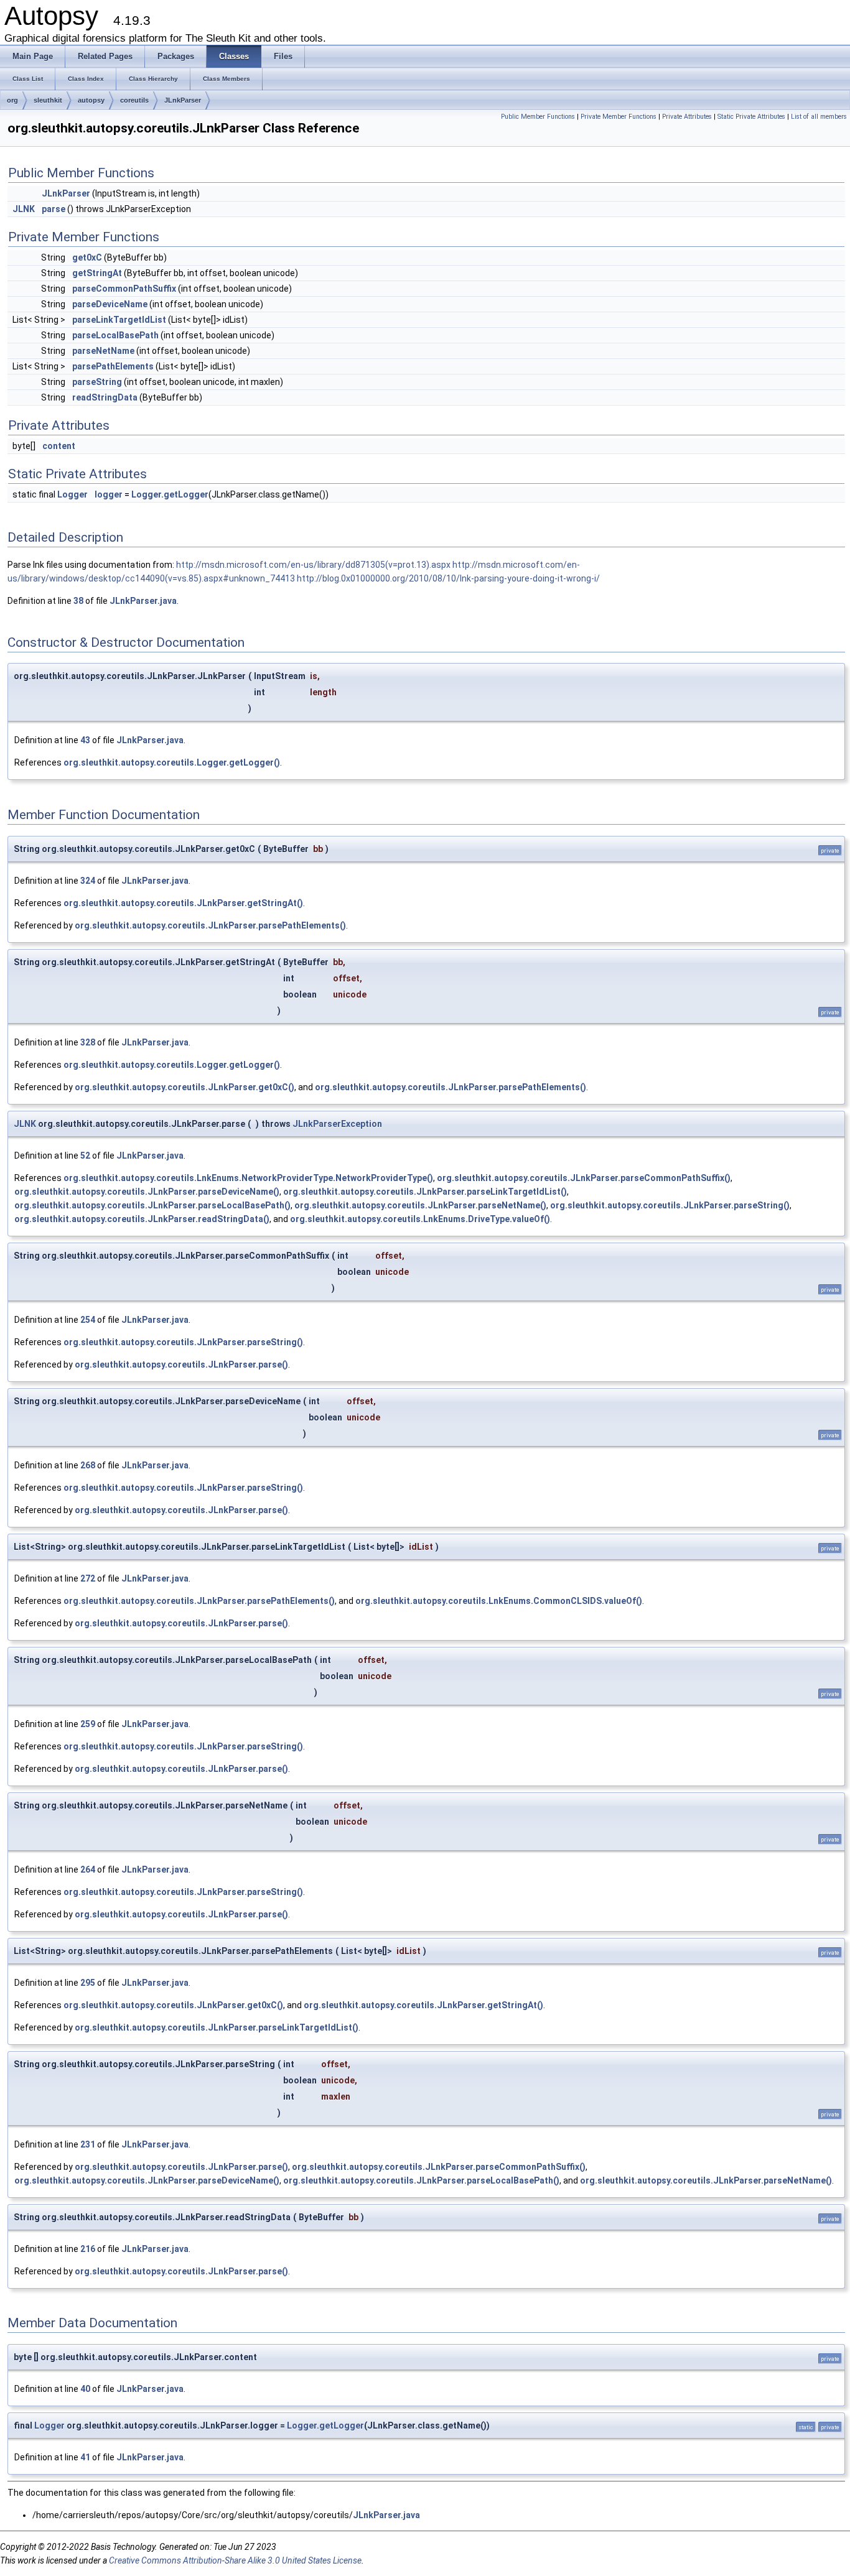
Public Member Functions (538, 117)
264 (88, 1869)
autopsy (91, 100)
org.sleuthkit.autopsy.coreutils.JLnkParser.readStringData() (142, 1219)
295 (88, 1983)
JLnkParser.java (143, 601)
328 (88, 1042)
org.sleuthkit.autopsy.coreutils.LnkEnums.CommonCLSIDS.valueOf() (499, 1601)
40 (85, 2389)
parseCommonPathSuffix (124, 289)
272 (88, 1578)
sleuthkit (48, 100)
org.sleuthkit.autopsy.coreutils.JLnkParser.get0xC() (184, 1087)
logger (109, 494)
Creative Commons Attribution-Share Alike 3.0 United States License (235, 2560)
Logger (72, 494)
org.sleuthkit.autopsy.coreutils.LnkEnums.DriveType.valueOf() (420, 1219)
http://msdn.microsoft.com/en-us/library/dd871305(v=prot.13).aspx (313, 565)
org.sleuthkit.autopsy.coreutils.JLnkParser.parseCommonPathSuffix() (584, 1178)
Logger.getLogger (170, 494)
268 (88, 1465)
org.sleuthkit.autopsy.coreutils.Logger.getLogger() (172, 762)
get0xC (87, 257)
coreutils (134, 100)
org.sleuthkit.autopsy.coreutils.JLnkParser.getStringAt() (183, 903)
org (12, 100)
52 (85, 1156)
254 (88, 1320)
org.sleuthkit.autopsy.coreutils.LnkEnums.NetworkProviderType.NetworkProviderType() (248, 1178)
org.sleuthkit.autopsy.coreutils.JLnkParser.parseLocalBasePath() (152, 1205)
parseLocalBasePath (115, 335)
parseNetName (103, 351)
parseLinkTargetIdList (119, 320)
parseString (97, 382)
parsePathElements (113, 366)
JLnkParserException (337, 1124)
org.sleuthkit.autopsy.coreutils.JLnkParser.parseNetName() (420, 1205)
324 (88, 881)
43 (85, 740)
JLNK (24, 209)
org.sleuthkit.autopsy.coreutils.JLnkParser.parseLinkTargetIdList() (425, 1192)
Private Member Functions (619, 117)
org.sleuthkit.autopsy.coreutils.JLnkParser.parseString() (670, 1205)
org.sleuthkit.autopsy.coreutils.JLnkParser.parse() (181, 1364)
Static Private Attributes (751, 117)
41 (85, 2457)
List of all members (819, 117)
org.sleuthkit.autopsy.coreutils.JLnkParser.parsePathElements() (210, 925)
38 (78, 601)
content (59, 446)
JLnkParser (183, 100)
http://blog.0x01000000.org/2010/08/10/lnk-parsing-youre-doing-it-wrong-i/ (448, 578)
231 (88, 2144)
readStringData (105, 397)
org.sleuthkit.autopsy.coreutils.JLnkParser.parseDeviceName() (147, 1192)
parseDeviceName (110, 304)
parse (54, 209)
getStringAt (97, 273)
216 (88, 2249)
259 (88, 1724)
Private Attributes (687, 117)
